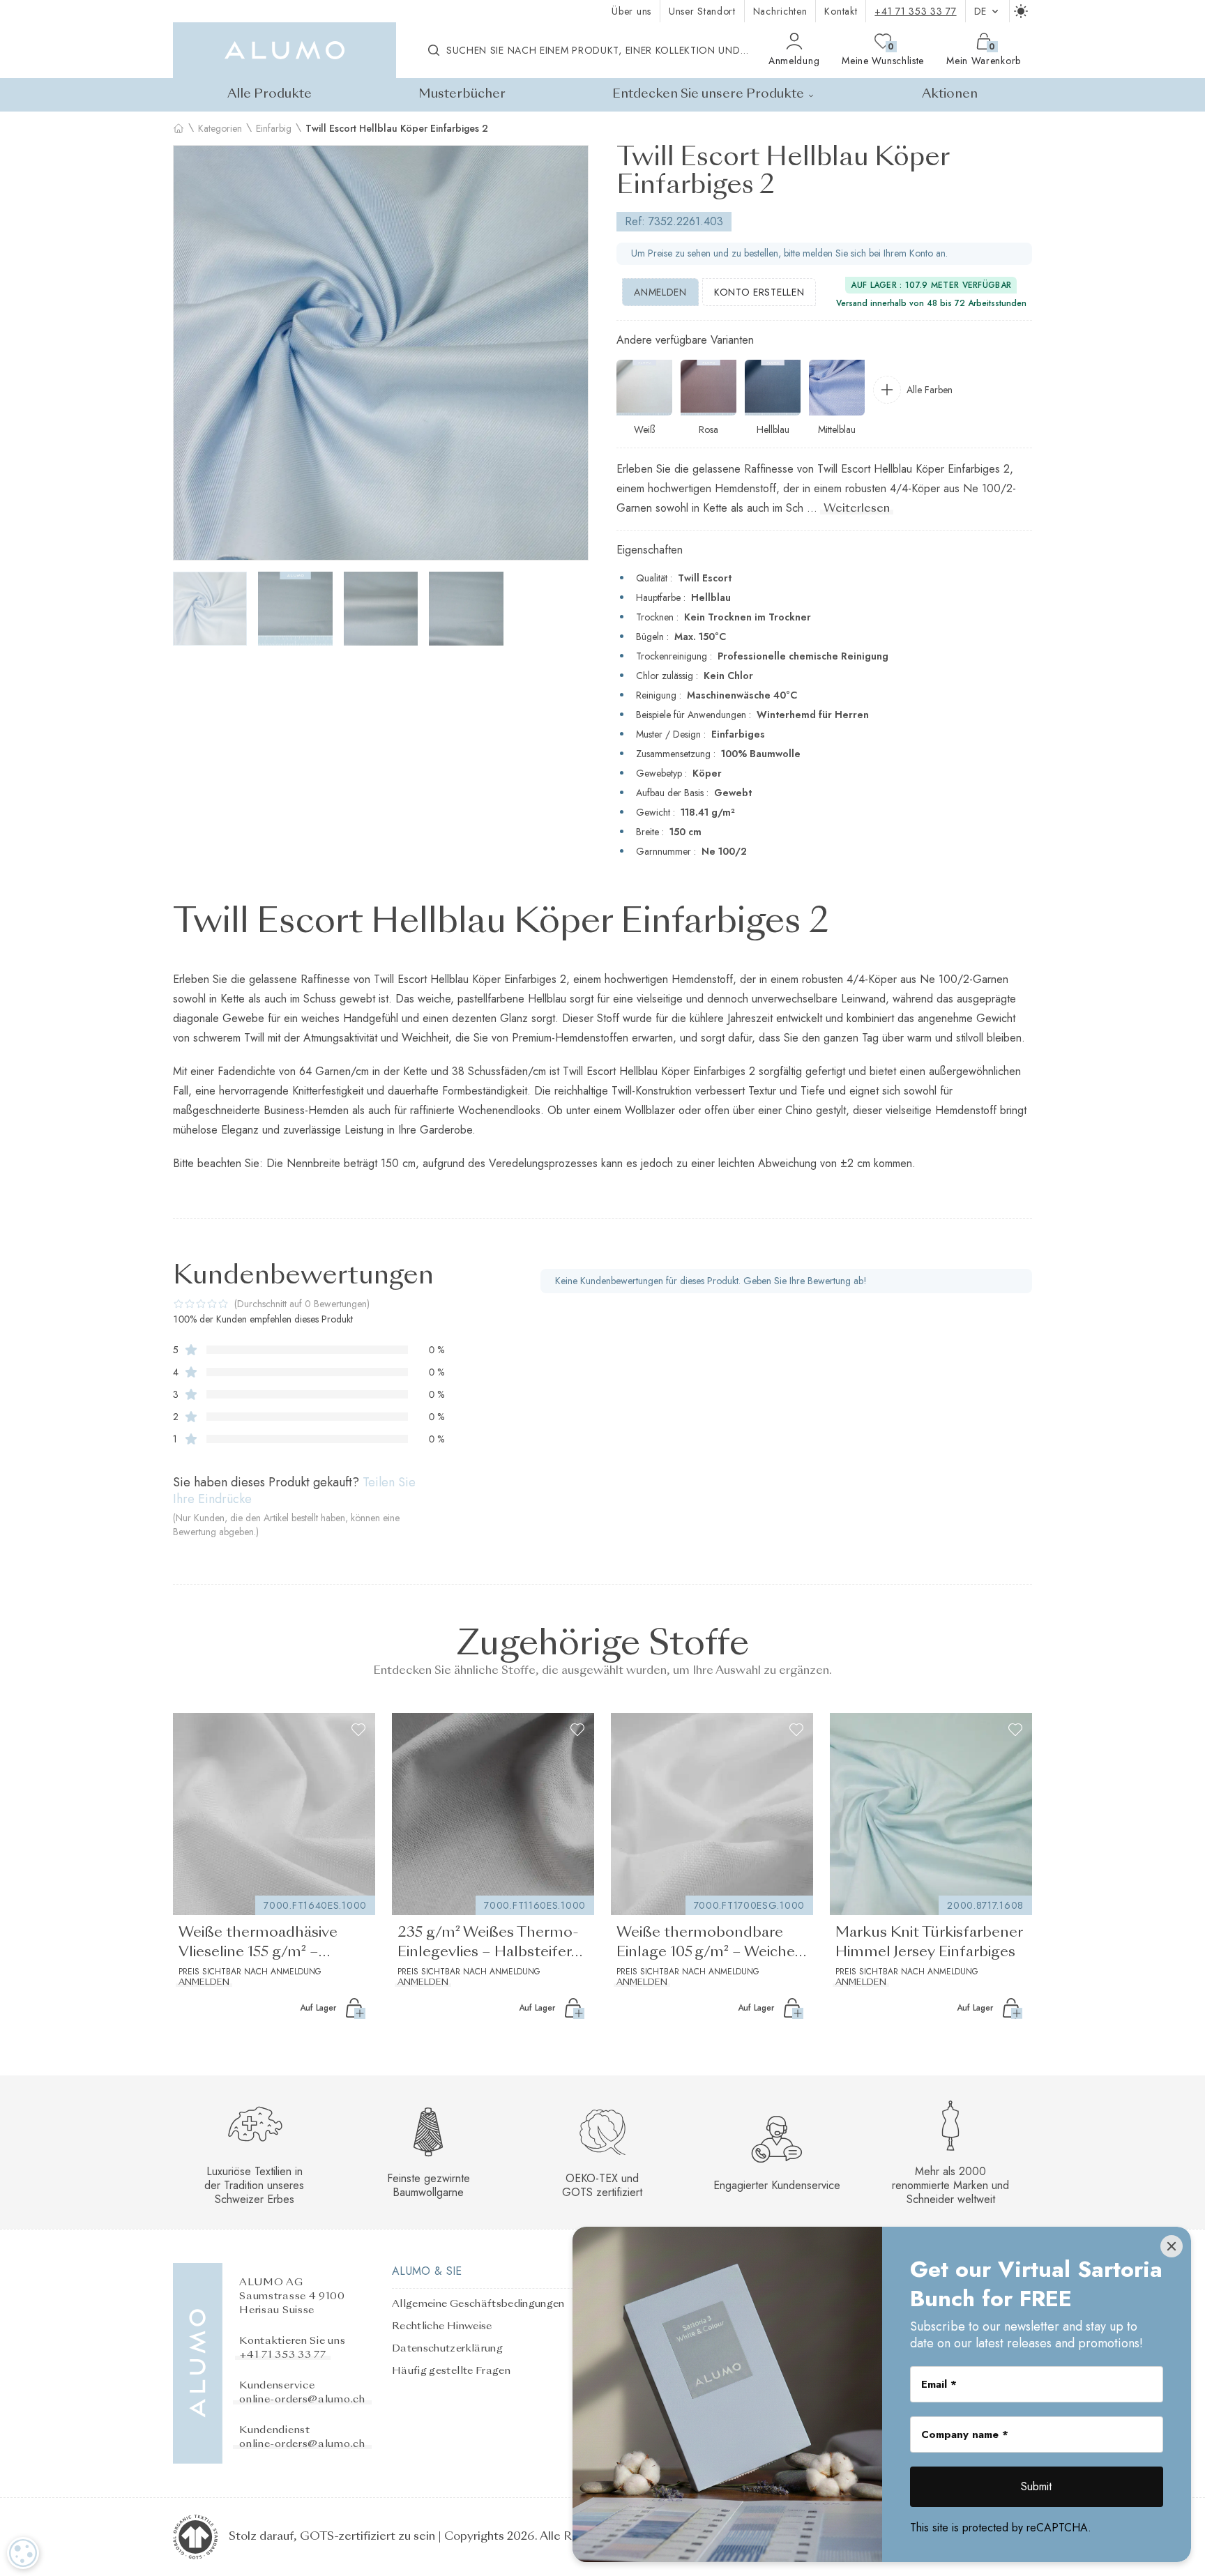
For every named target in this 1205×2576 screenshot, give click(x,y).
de (980, 11)
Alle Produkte (270, 94)
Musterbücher (462, 94)
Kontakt (841, 11)
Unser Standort (702, 11)
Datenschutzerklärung (447, 2349)
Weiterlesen (857, 509)
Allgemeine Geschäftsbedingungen (478, 2304)
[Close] (1172, 2246)
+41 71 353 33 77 (915, 11)
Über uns (631, 11)
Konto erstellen (759, 292)
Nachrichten (780, 11)
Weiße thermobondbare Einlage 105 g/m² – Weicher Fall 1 (708, 1944)
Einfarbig (274, 128)
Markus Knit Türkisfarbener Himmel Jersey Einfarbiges (929, 1943)
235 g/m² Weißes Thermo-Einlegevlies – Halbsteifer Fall (488, 1944)
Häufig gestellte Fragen (451, 2371)
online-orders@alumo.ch (302, 2400)
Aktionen (950, 94)
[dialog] (23, 2553)
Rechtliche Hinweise (442, 2326)
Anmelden (660, 292)
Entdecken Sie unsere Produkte (708, 94)
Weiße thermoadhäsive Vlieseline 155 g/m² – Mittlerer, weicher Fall (258, 1944)
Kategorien (220, 128)
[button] (190, 353)
